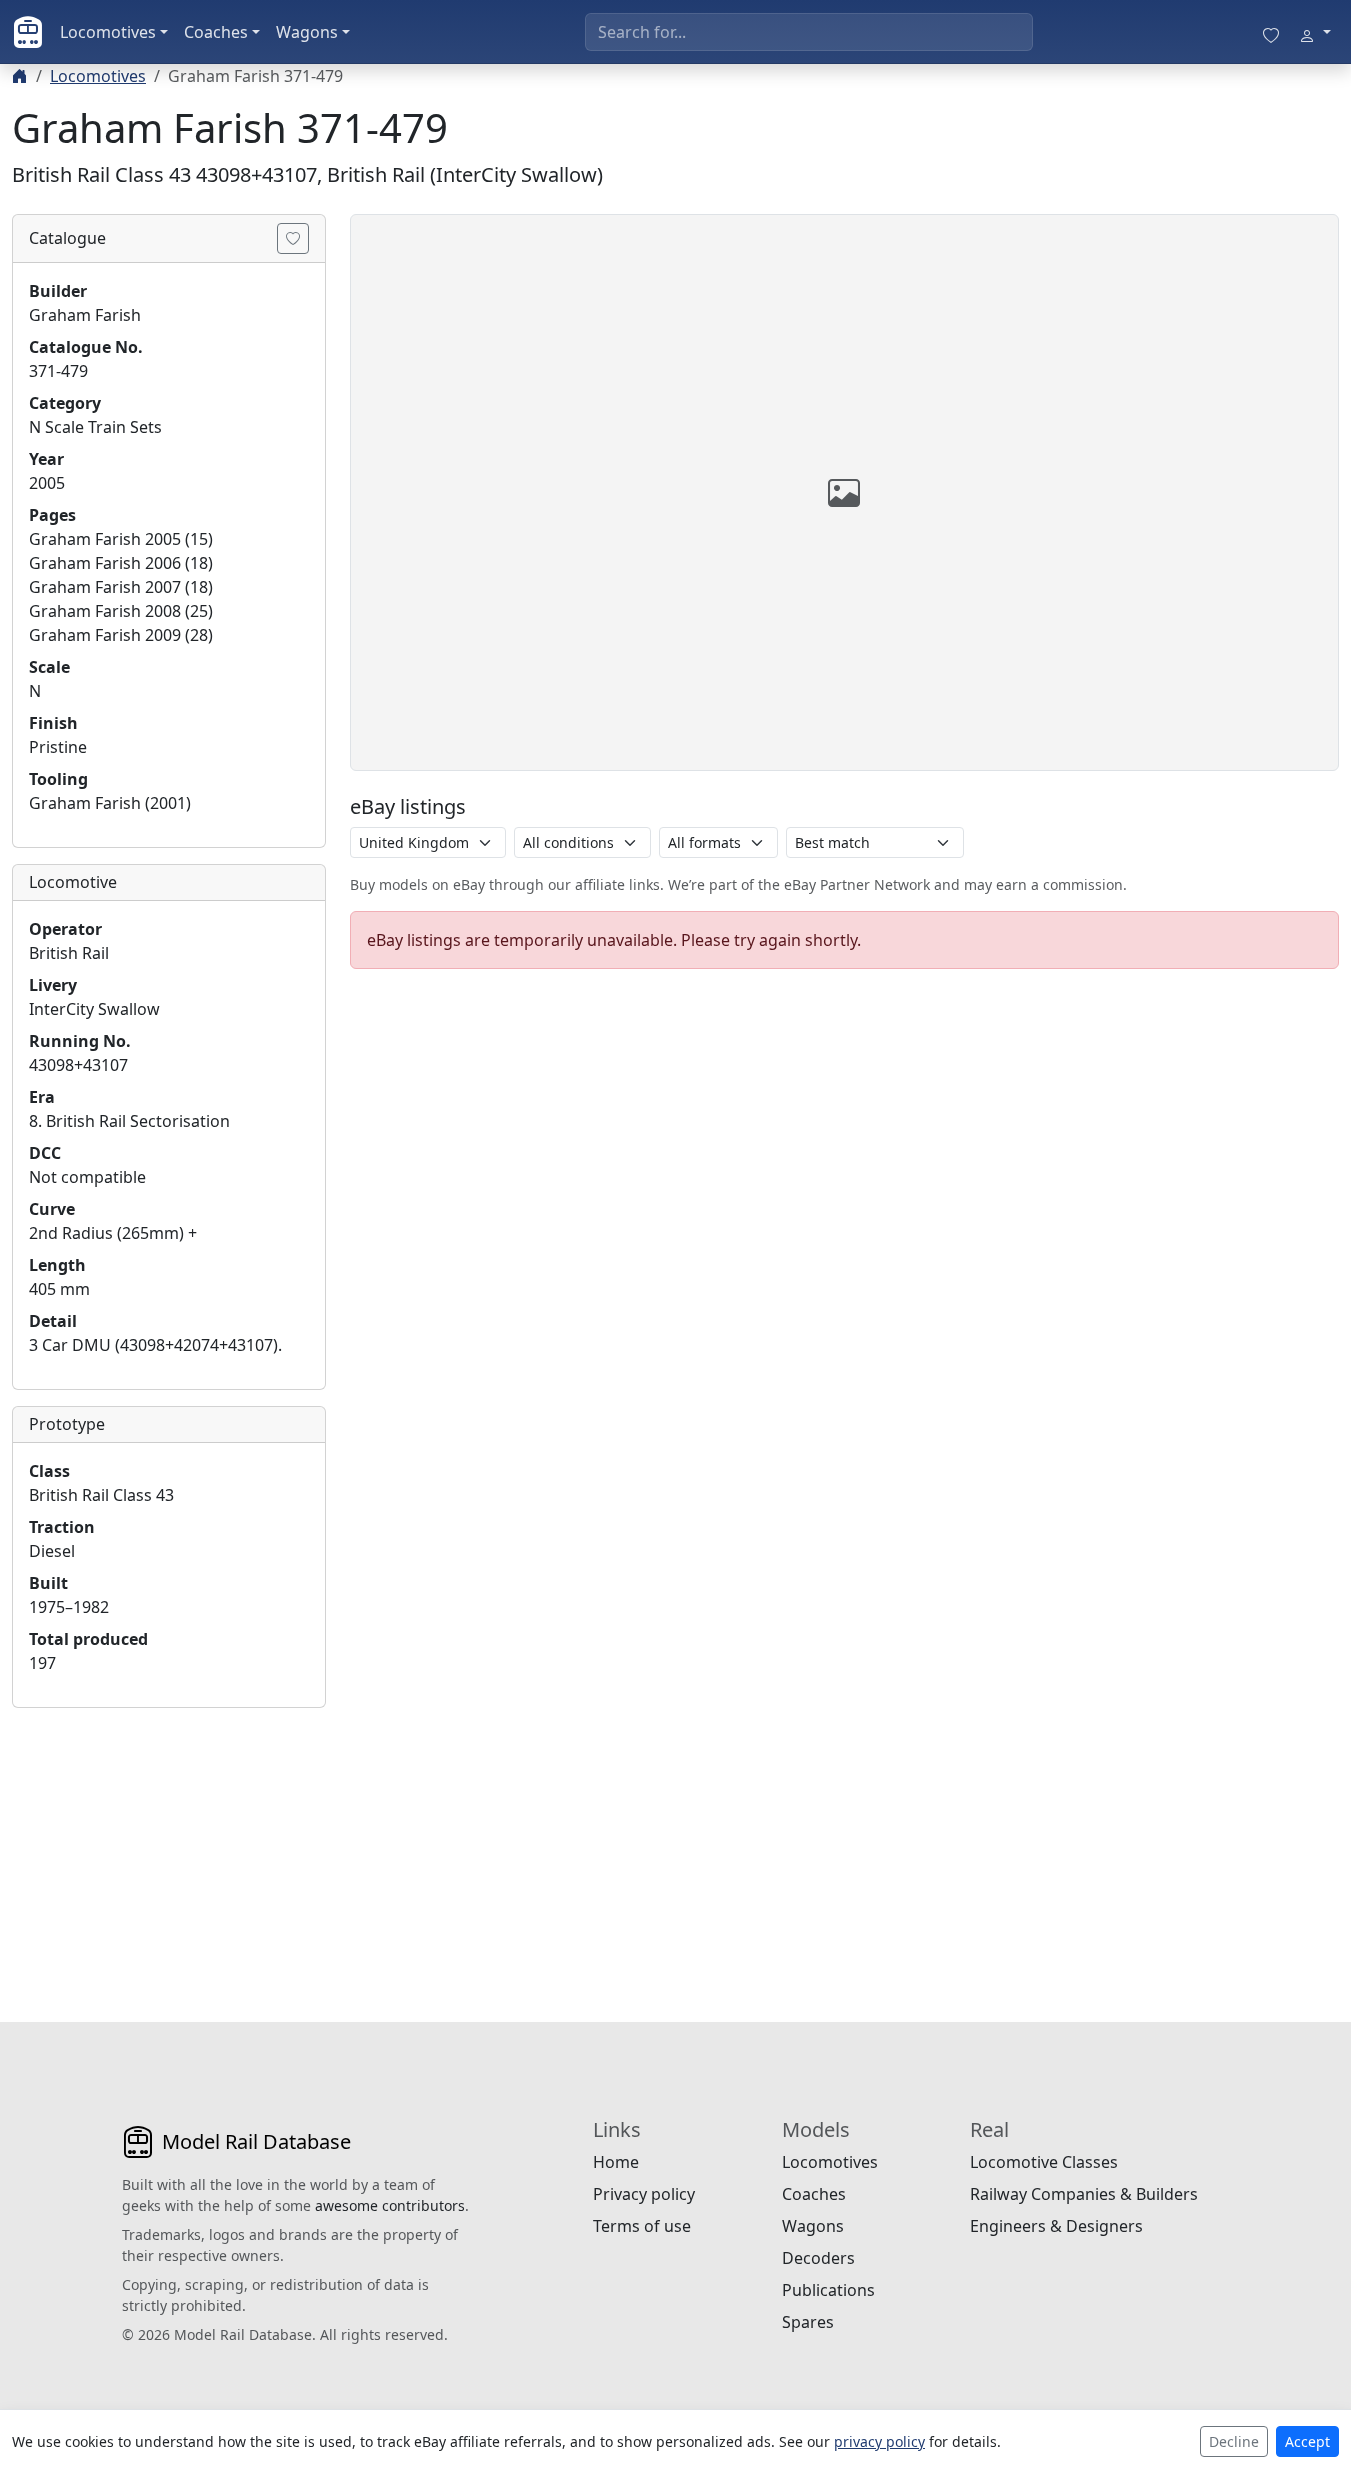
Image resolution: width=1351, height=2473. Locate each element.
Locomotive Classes (1044, 2162)
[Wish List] (1271, 32)
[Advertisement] (169, 1849)
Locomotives (108, 32)
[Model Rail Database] (28, 32)
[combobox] (809, 32)
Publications (828, 2290)
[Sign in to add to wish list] (293, 238)
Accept (1307, 2441)
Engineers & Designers (1056, 2226)
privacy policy (879, 2441)
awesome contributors (390, 2205)
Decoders (818, 2258)
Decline (1234, 2441)
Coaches (216, 32)
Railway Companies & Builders (1084, 2194)
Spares (808, 2322)
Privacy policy (644, 2194)
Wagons (307, 32)
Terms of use (642, 2226)
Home (616, 2162)
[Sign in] (1315, 32)
